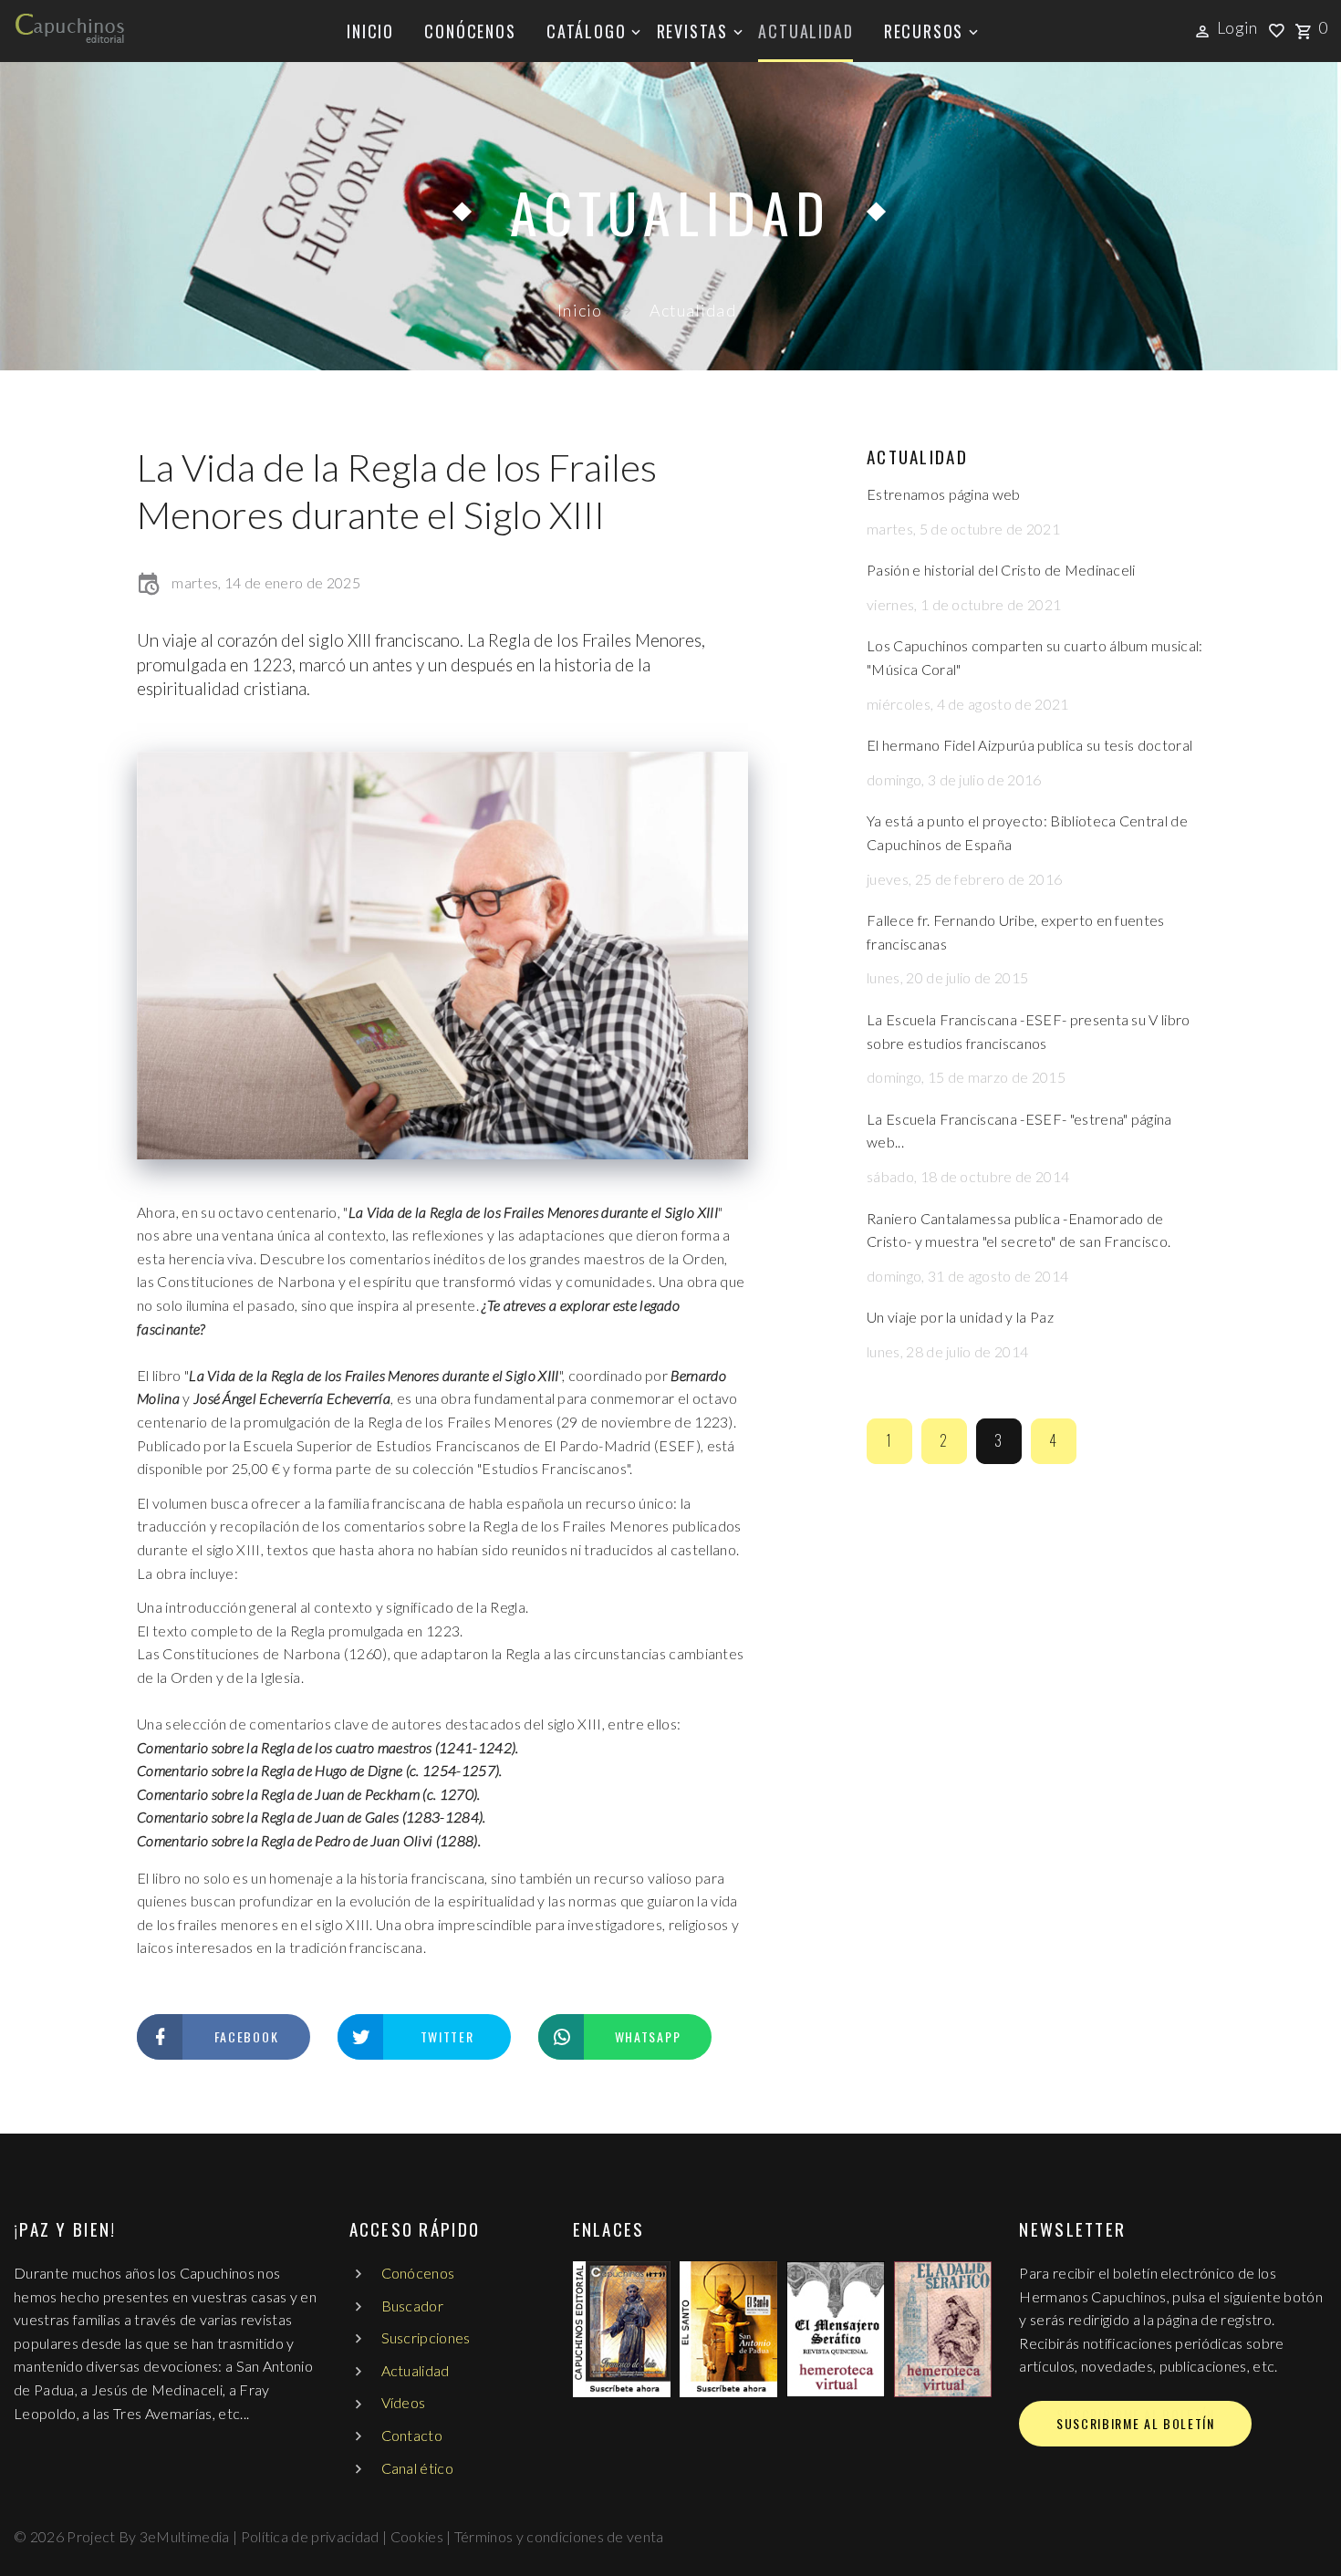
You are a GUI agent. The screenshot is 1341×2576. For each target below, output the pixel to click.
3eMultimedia (185, 2536)
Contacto (412, 2435)
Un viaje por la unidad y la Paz (960, 1317)
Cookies (417, 2536)
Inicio (370, 31)
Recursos (924, 31)
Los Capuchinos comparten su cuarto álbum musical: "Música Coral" (1035, 657)
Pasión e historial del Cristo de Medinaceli (1001, 570)
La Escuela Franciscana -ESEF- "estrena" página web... (1019, 1131)
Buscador (413, 2306)
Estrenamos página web (944, 494)
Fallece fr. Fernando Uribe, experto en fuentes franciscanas (1016, 932)
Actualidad (806, 31)
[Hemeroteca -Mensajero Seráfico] (835, 2329)
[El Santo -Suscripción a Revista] (728, 2329)
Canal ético (418, 2468)
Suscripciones (426, 2337)
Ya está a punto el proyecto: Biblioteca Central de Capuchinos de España (1027, 832)
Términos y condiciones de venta (559, 2536)
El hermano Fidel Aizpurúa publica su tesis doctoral (1029, 745)
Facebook (246, 2036)
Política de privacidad (310, 2536)
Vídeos (404, 2402)
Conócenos (470, 31)
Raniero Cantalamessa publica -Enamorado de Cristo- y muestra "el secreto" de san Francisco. (1019, 1230)
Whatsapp (648, 2036)
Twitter (447, 2036)
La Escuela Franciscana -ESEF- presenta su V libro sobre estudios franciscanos (1029, 1031)
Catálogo (586, 31)
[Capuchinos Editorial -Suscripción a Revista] (622, 2329)
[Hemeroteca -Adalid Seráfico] (943, 2329)
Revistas (692, 31)
